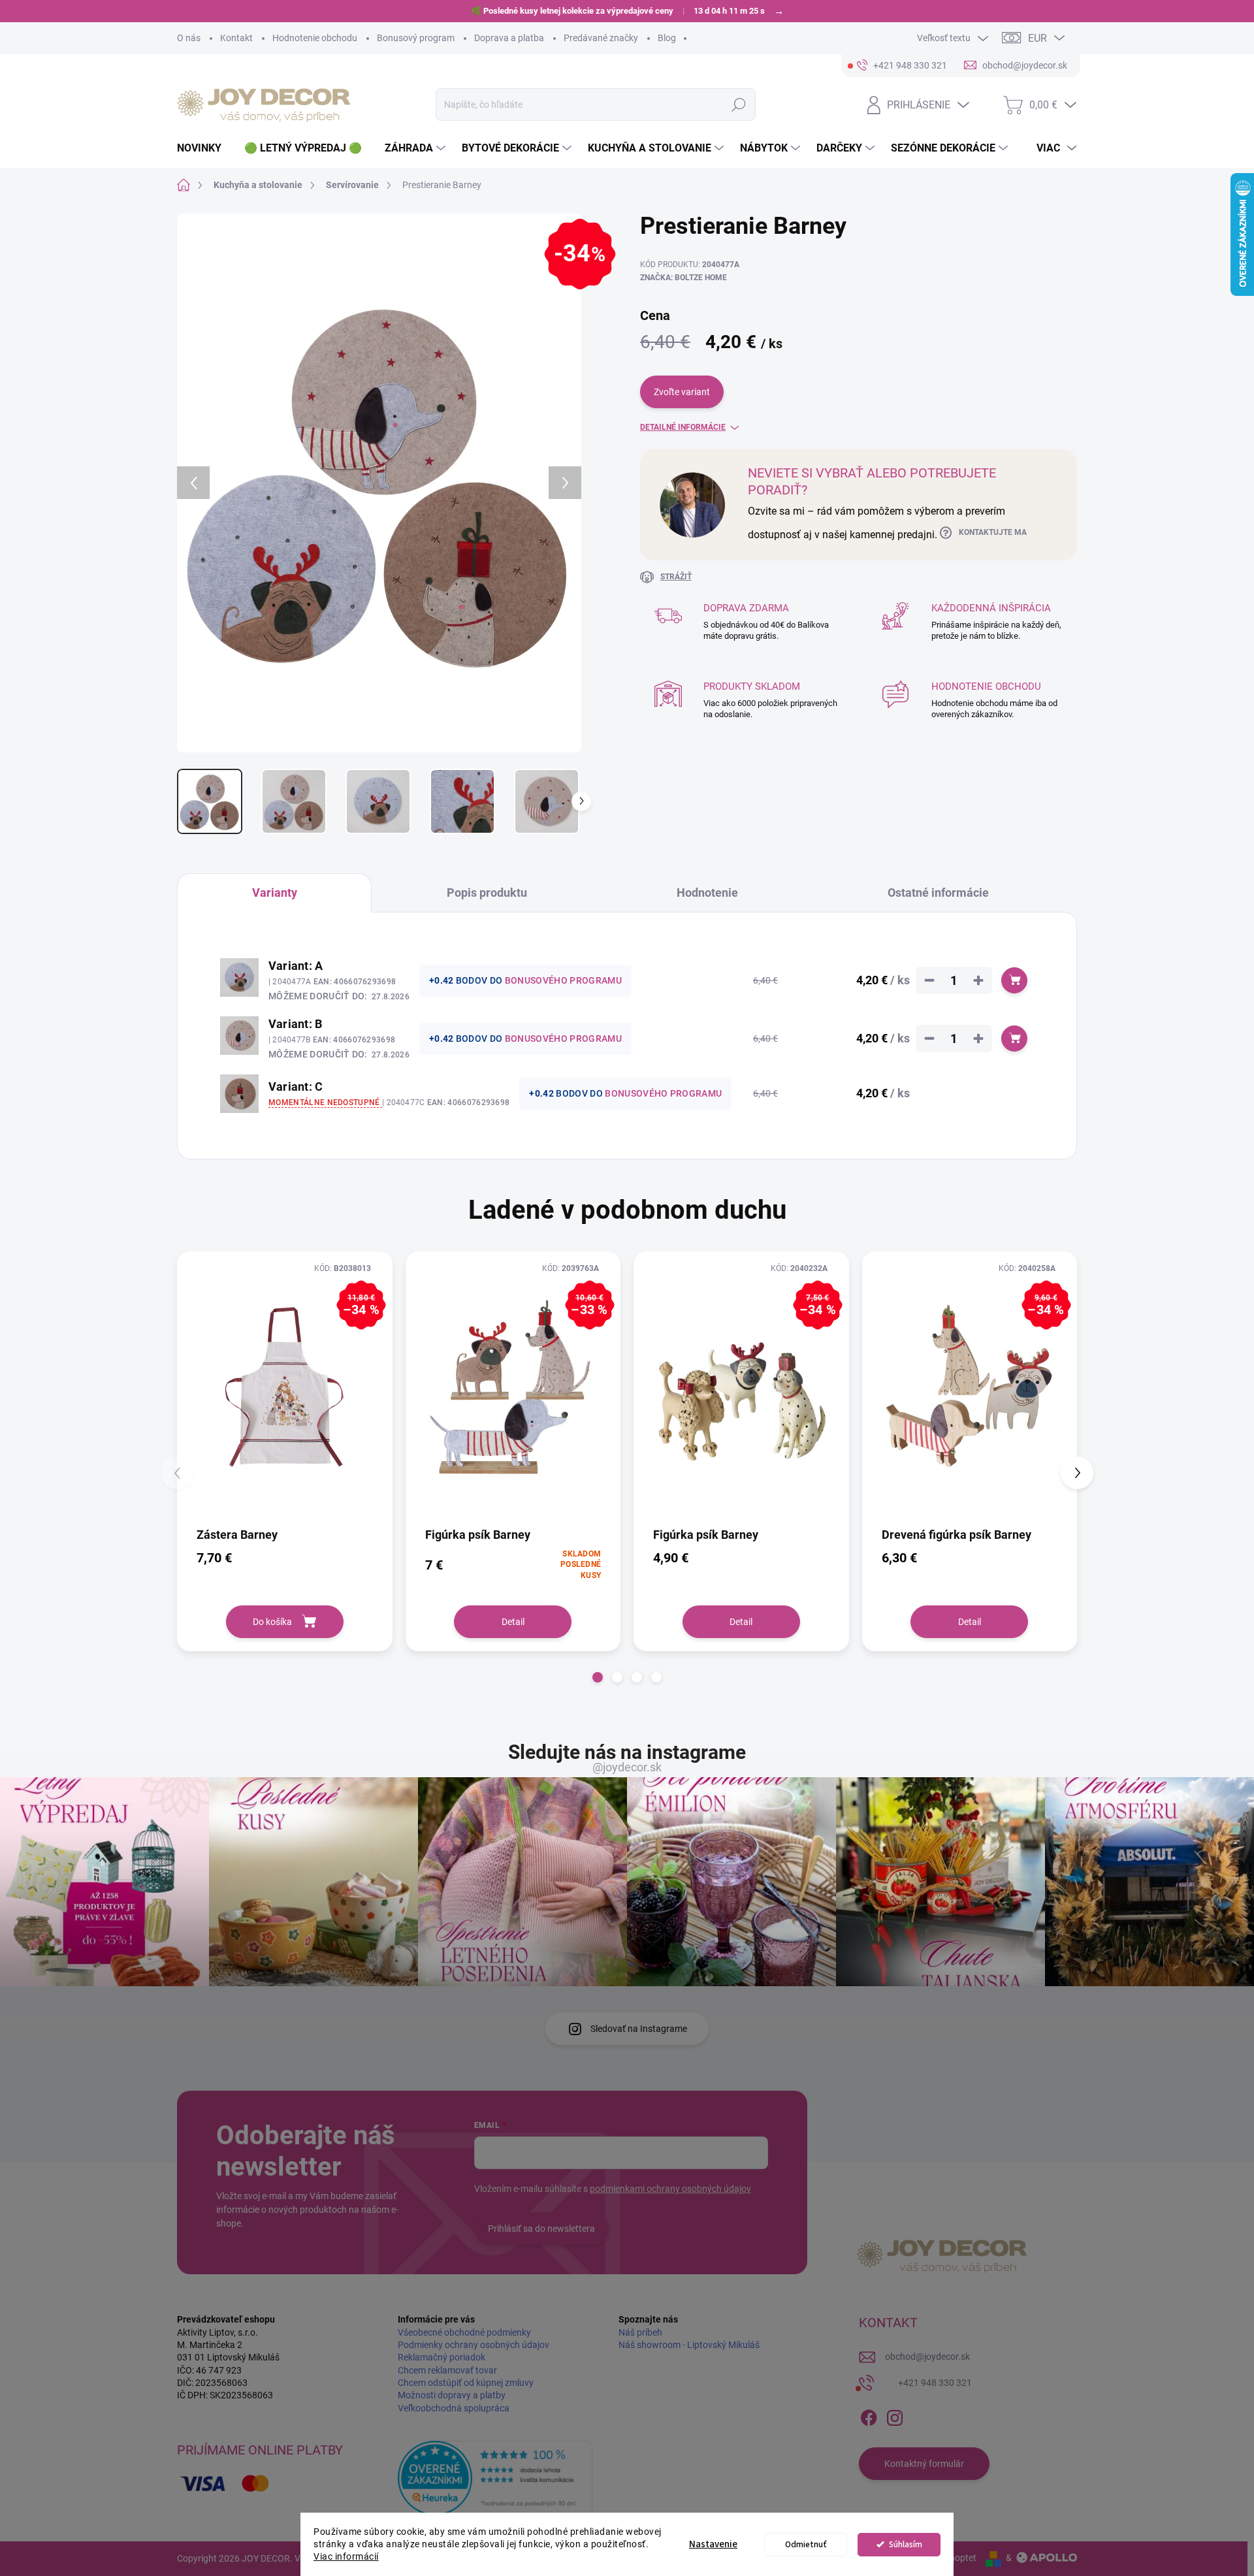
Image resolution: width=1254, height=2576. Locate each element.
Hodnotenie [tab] (707, 893)
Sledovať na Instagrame (639, 2029)
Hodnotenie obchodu (315, 38)
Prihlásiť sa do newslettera (541, 2229)
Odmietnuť (806, 2544)
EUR (1037, 38)
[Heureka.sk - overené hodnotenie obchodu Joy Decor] (495, 2478)
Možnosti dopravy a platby (452, 2395)
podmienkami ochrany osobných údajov (670, 2189)
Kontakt (236, 38)
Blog (667, 38)
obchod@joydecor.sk (927, 2357)
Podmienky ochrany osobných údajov (474, 2345)
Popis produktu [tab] (487, 893)
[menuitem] (204, 148)
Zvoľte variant (682, 392)
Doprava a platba (509, 38)
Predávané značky (601, 38)
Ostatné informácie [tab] (938, 893)
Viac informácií (346, 2556)
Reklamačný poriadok (442, 2357)
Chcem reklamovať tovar (447, 2370)
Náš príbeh (640, 2332)
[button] (598, 1677)
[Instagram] (895, 2415)
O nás (189, 38)
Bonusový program (416, 38)
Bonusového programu (563, 980)
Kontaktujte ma (993, 532)
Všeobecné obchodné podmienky (464, 2332)
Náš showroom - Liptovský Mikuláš (689, 2345)
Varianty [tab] (275, 893)
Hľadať (738, 105)
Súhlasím (906, 2544)
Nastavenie (713, 2544)
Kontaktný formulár (924, 2464)
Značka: (683, 278)
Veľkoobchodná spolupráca (454, 2408)
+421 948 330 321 (935, 2383)
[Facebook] (869, 2415)
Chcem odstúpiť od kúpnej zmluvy (466, 2383)
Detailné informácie (683, 427)
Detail (513, 1622)
